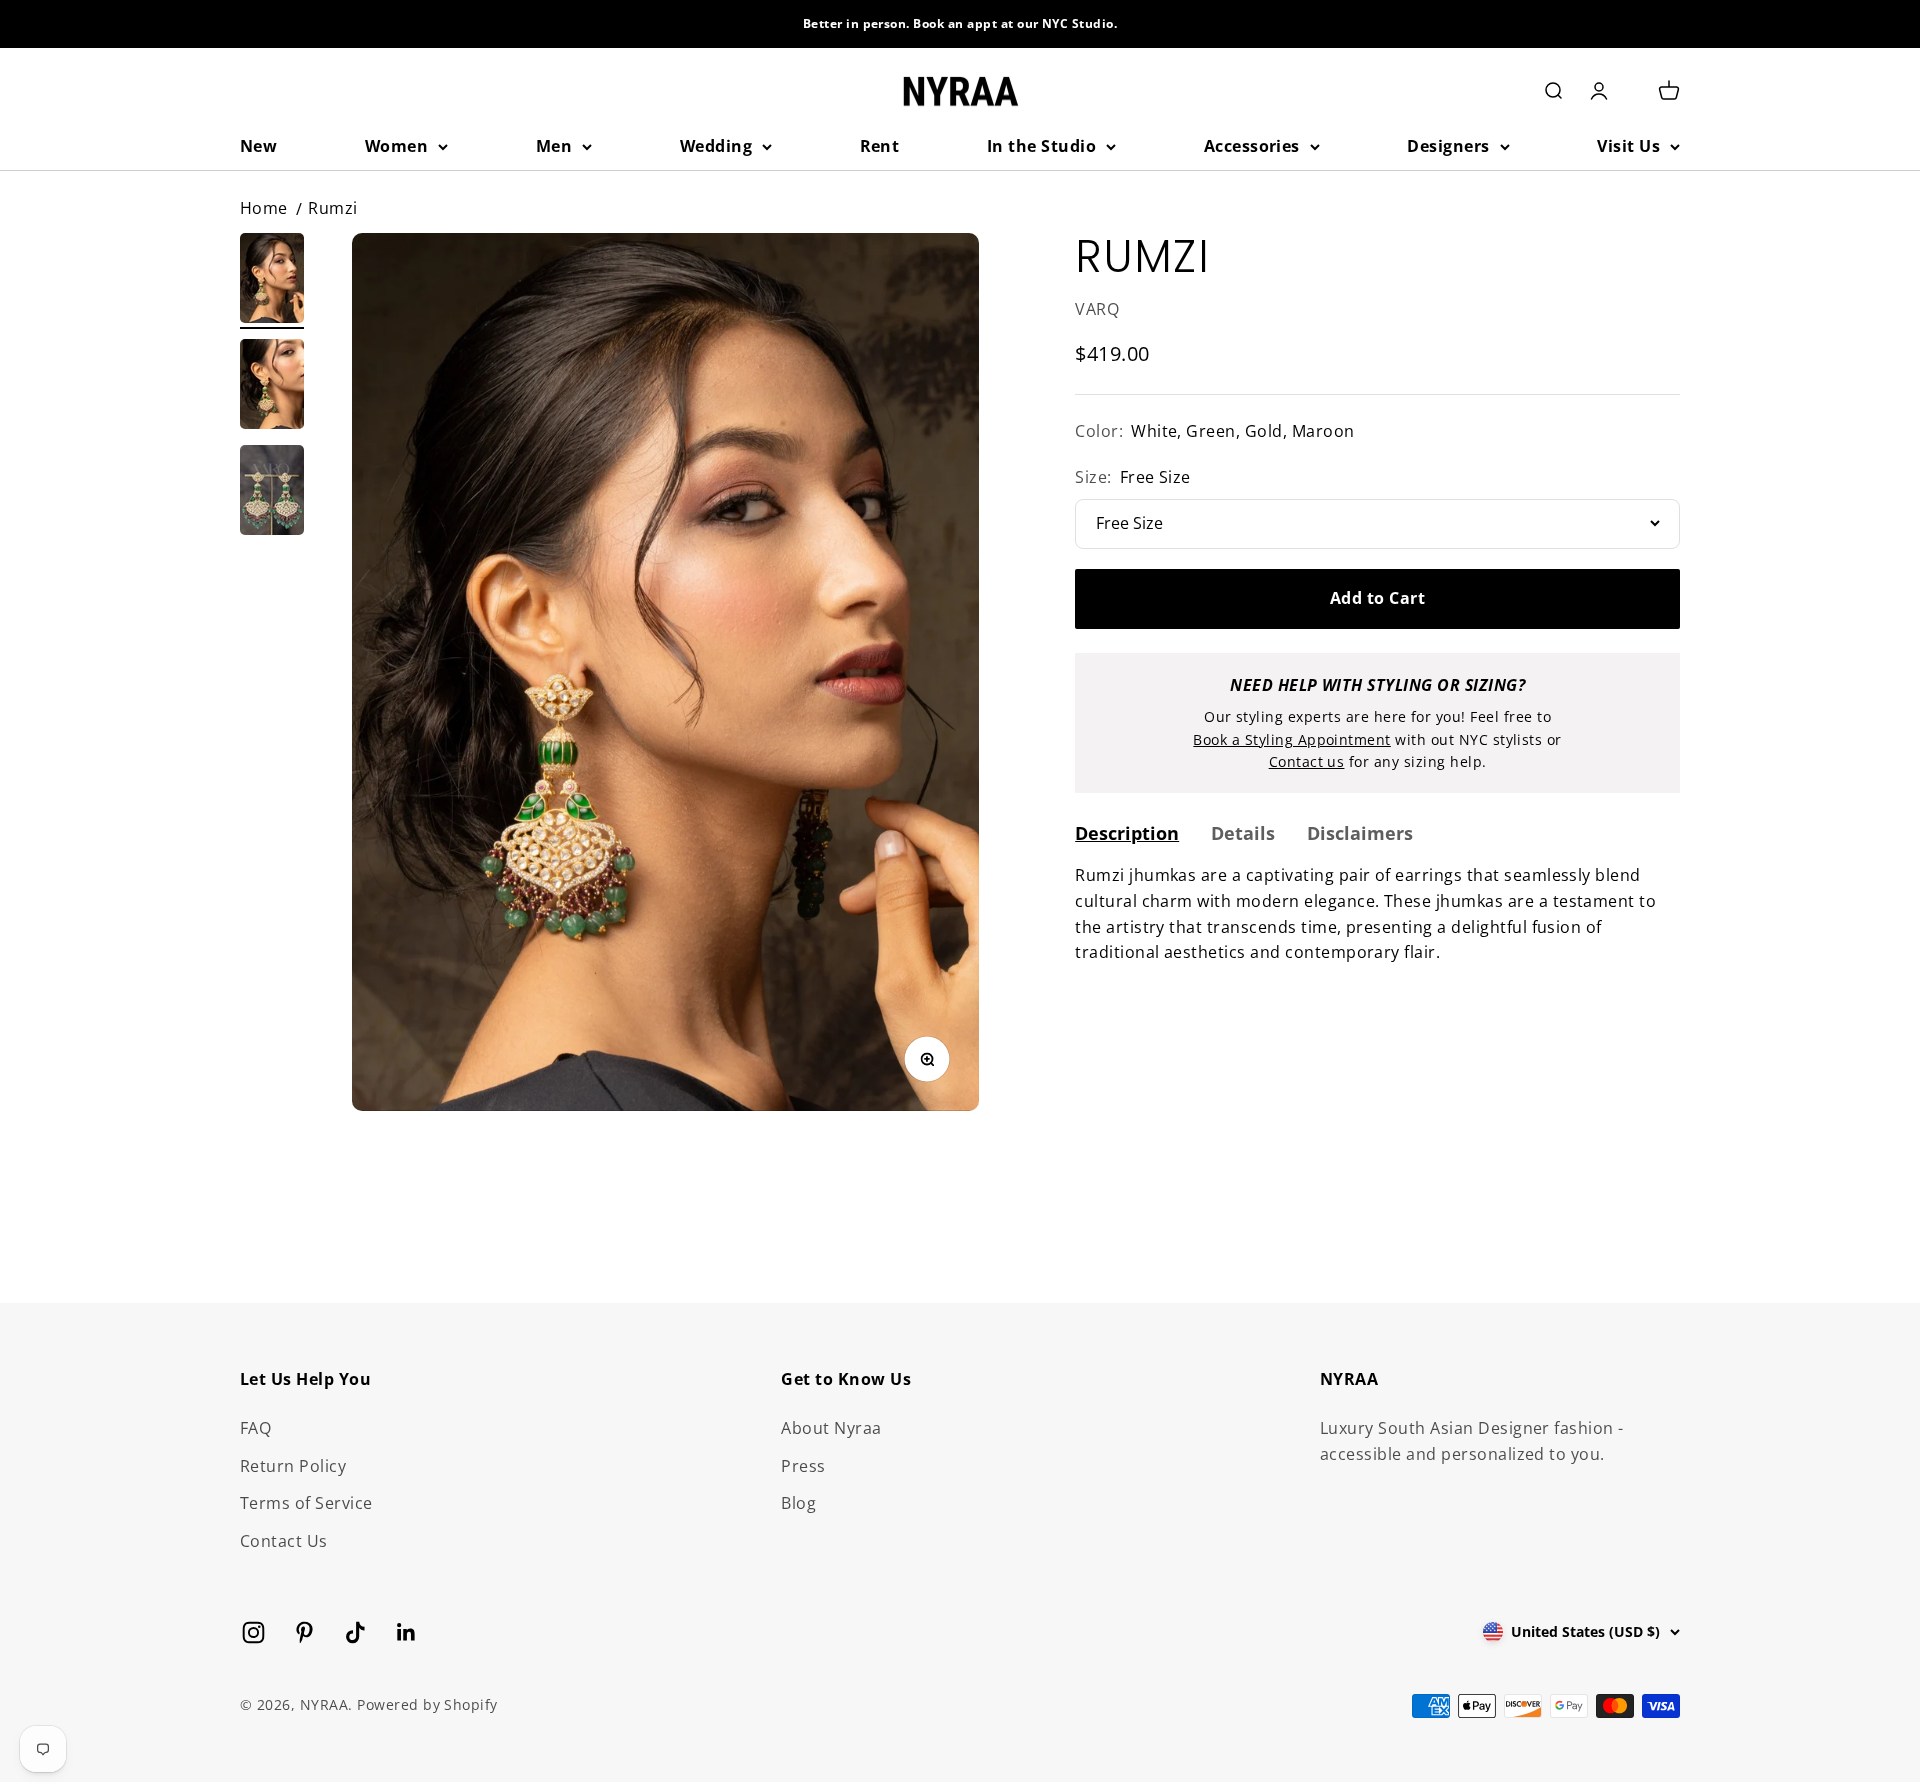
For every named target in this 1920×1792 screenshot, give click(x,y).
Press (803, 1466)
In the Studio (1041, 146)
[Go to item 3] (272, 493)
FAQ (255, 1428)
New (258, 146)
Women (396, 146)
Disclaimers (1360, 833)
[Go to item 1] (272, 281)
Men (554, 146)
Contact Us (284, 1541)
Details (1243, 833)
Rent (880, 146)
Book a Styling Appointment (1291, 739)
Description (1127, 833)
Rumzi (332, 208)
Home (264, 208)
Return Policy (293, 1466)
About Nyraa (831, 1428)
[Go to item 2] (272, 387)
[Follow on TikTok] (355, 1632)
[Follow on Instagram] (253, 1632)
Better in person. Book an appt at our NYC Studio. (960, 23)
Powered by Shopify (427, 1704)
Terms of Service (306, 1503)
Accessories (1252, 146)
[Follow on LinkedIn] (406, 1632)
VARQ (1097, 309)
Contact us (1307, 761)
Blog (798, 1503)
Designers (1448, 146)
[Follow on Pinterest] (304, 1632)
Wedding (716, 146)
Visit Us (1628, 146)
